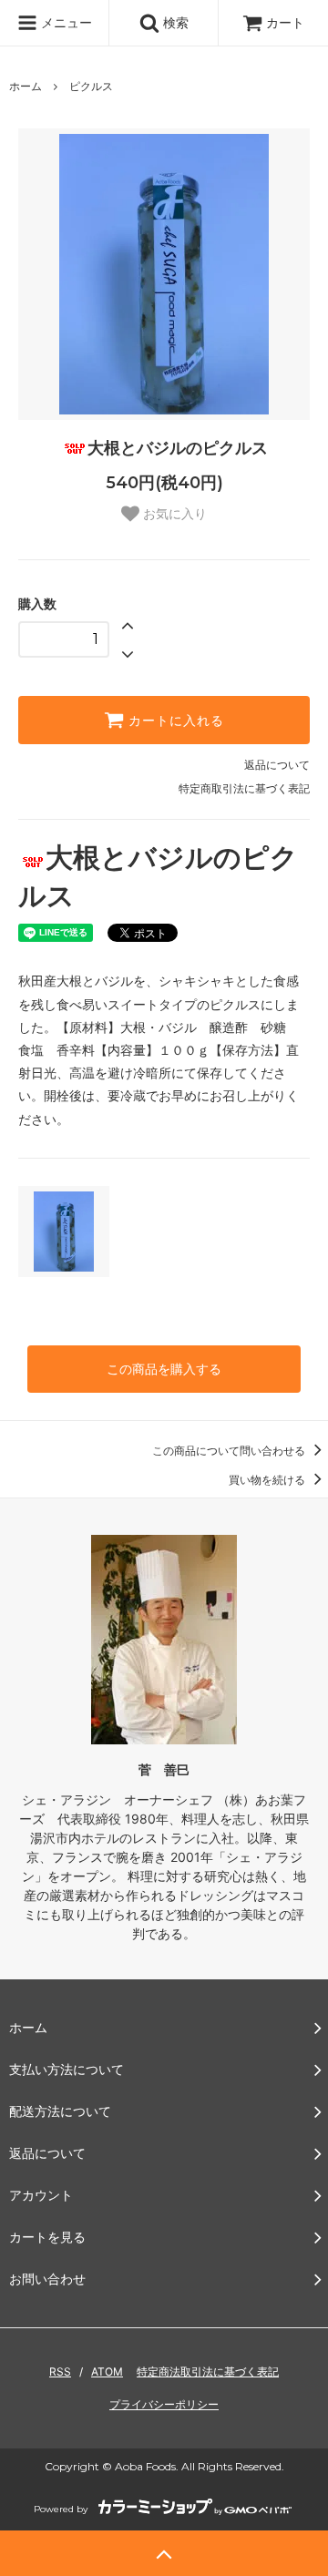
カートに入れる (174, 721)
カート (285, 22)
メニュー (65, 22)
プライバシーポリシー (164, 2404)
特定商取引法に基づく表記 (244, 788)
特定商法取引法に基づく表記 (208, 2372)
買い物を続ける (268, 1480)
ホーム (26, 86)
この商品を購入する (164, 1369)
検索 (174, 22)
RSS (60, 2372)
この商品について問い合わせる (230, 1451)
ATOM (107, 2372)
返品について (277, 765)
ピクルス (91, 86)
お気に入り (173, 514)
